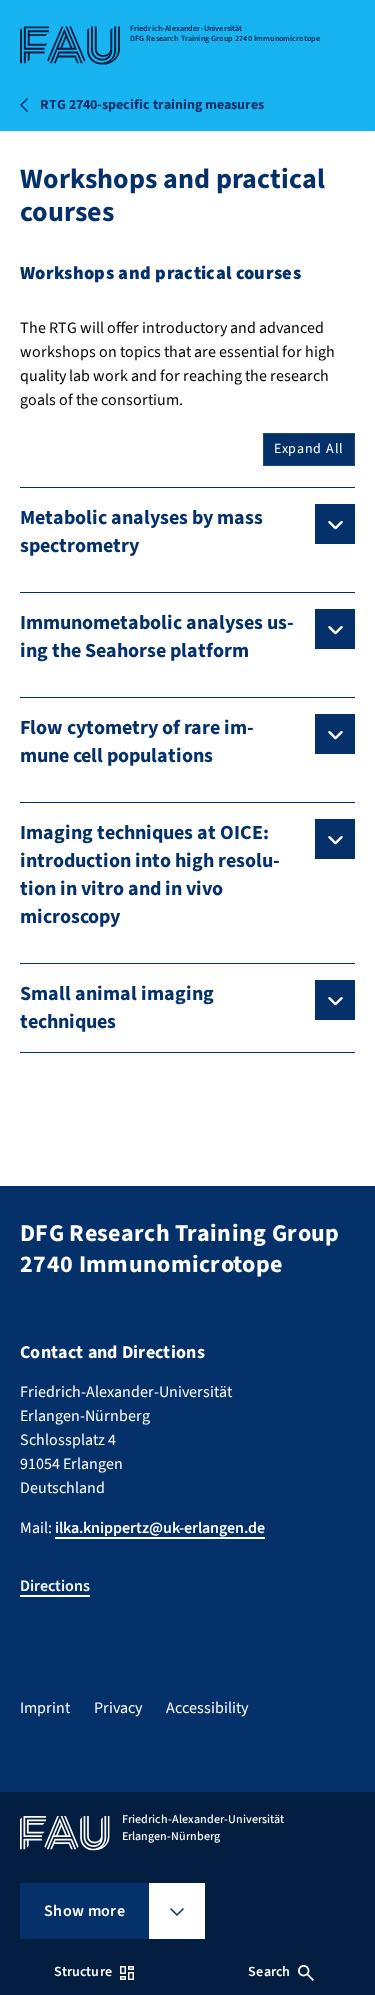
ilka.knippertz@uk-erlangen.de (160, 1528)
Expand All (309, 449)
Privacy (118, 1708)
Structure (83, 1972)
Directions (55, 1586)
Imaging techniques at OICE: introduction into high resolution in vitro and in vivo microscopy (150, 875)
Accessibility (207, 1708)
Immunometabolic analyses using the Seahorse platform (157, 637)
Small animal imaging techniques (117, 1008)
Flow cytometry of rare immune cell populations (137, 742)
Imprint (45, 1708)
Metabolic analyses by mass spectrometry (141, 532)
